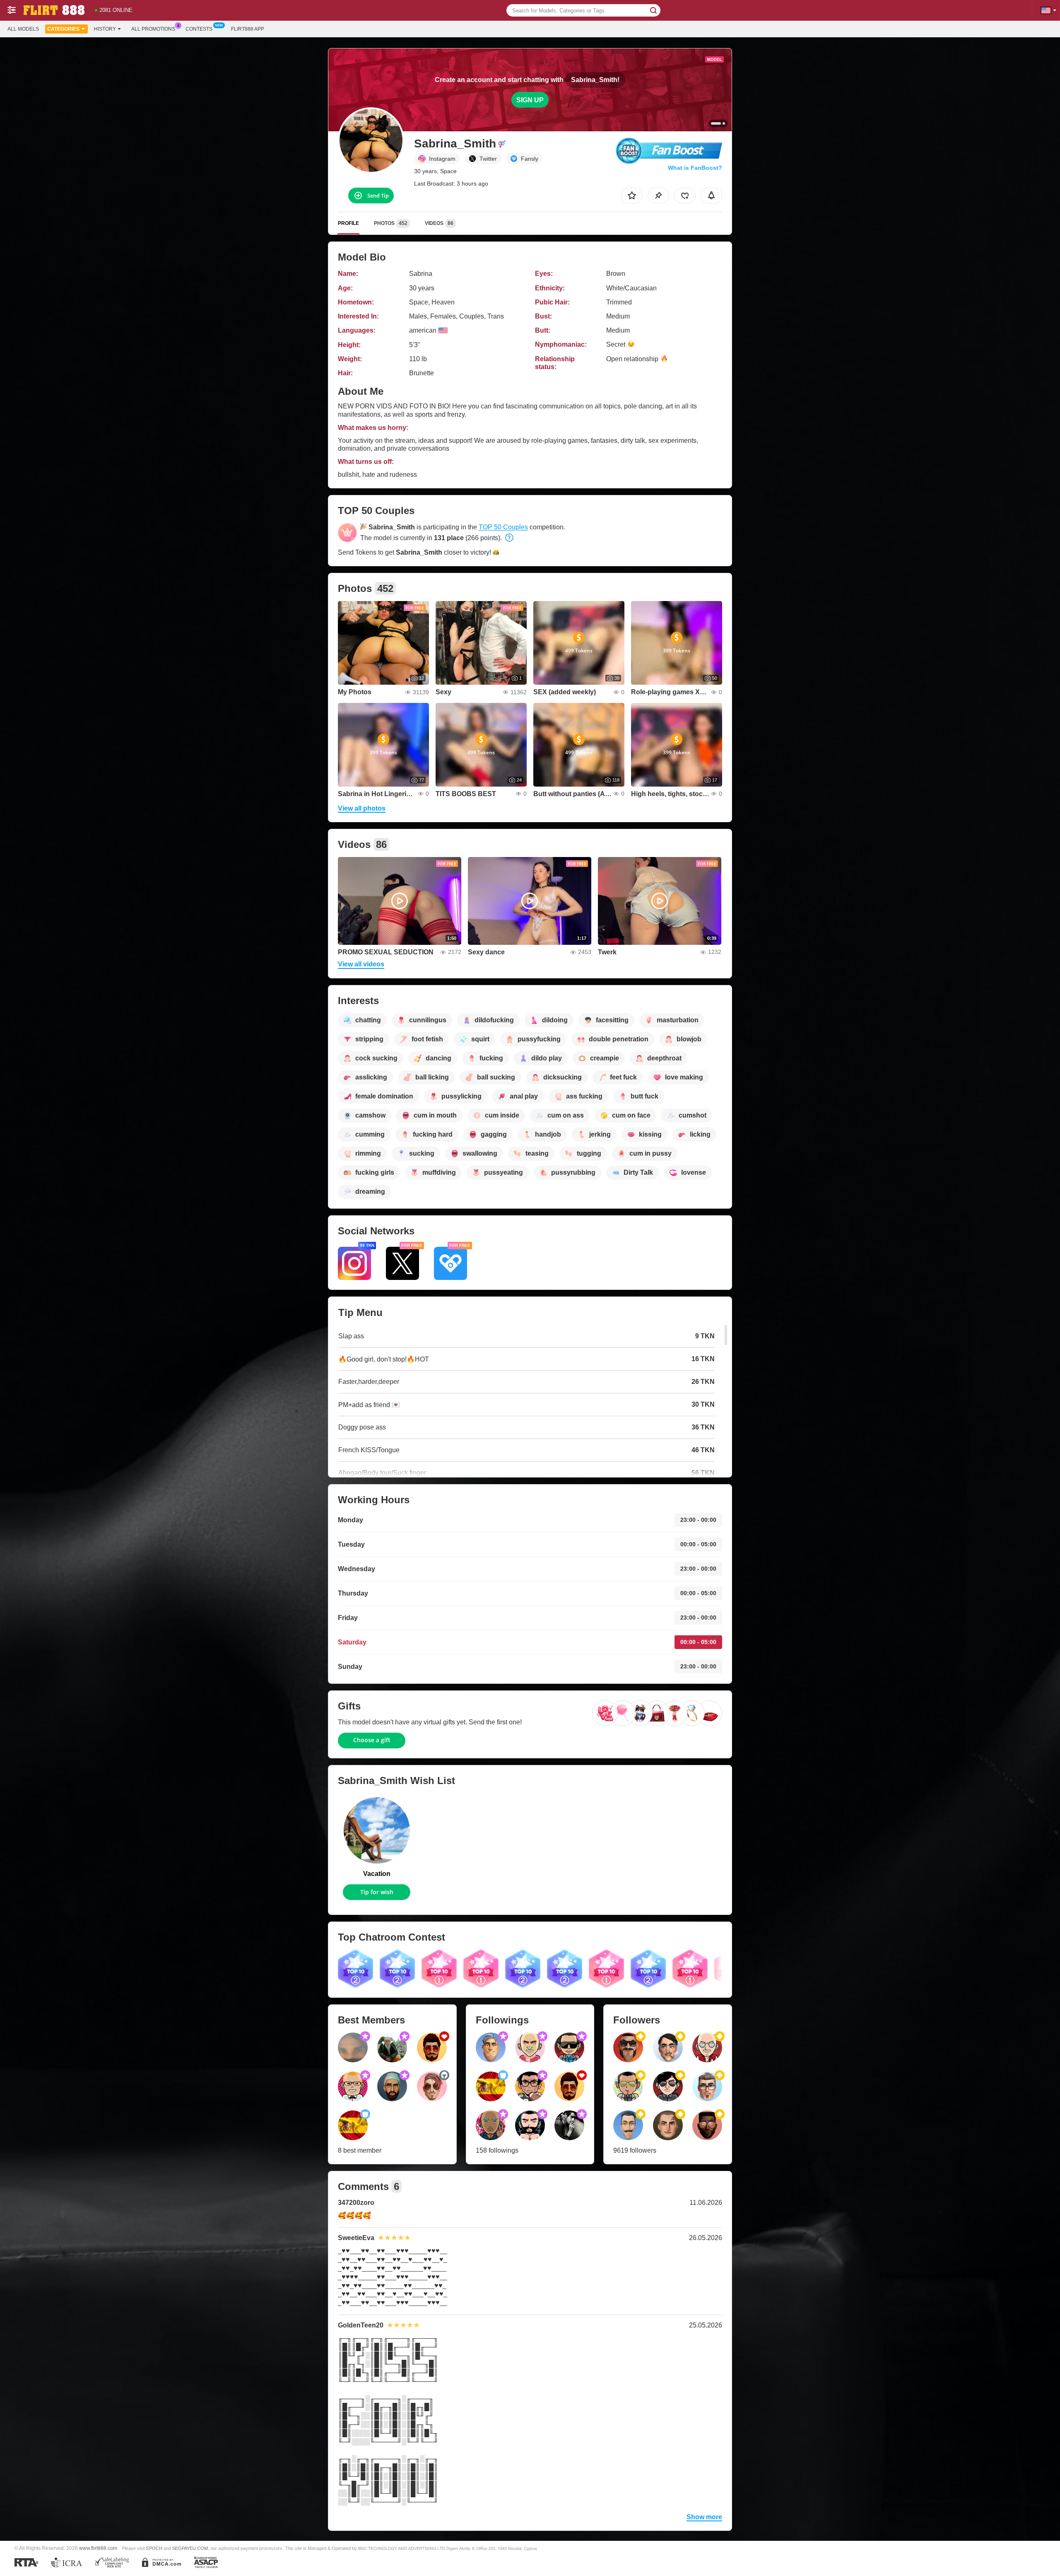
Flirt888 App (248, 29)
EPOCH (154, 2548)
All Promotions (153, 29)
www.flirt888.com (98, 2548)
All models (23, 29)
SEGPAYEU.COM (190, 2548)
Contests (199, 29)
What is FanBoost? (695, 168)
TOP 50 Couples (503, 527)
